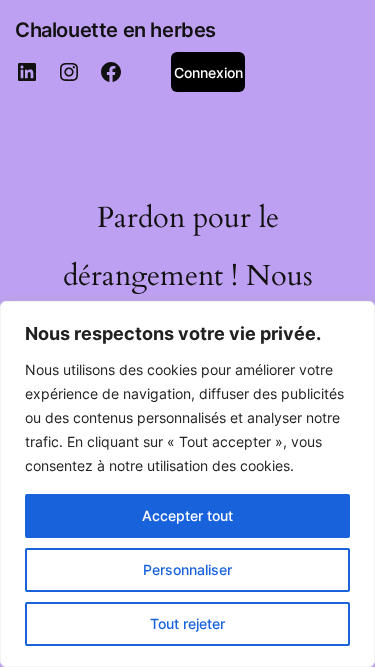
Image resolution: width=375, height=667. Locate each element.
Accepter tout (187, 515)
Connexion (208, 72)
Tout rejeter (187, 623)
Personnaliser (187, 569)
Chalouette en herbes (115, 30)
